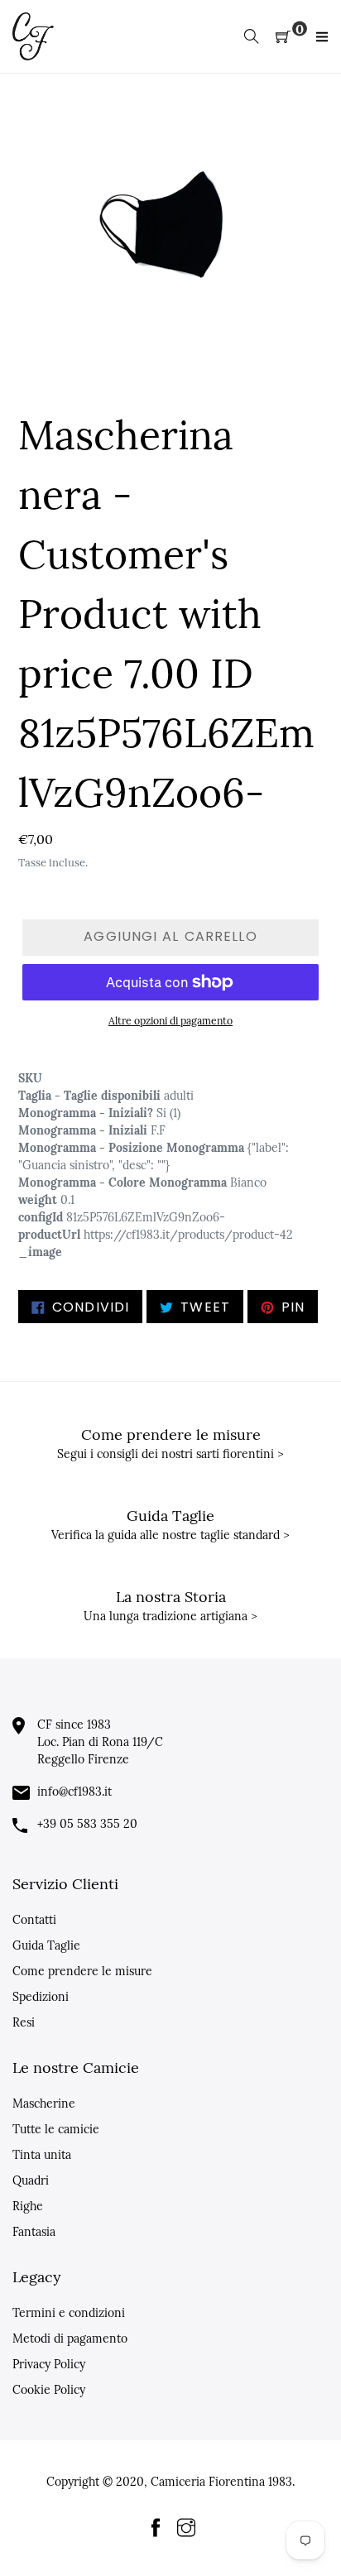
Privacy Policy (49, 2364)
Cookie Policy (49, 2390)
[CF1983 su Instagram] (186, 2529)
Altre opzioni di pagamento (170, 1021)
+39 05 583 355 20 (87, 1824)
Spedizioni (41, 1997)
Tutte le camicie (56, 2129)
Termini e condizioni (69, 2313)
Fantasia (34, 2232)
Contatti (34, 1920)
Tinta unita (42, 2155)
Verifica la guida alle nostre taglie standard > (170, 1535)
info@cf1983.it (74, 1792)
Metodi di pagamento (70, 2339)
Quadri (31, 2180)
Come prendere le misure (82, 1971)
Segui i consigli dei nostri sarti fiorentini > (170, 1454)
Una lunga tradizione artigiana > (170, 1616)
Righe (28, 2206)
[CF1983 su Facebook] (156, 2529)
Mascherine (44, 2103)
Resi (24, 2022)
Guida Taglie (46, 1945)
